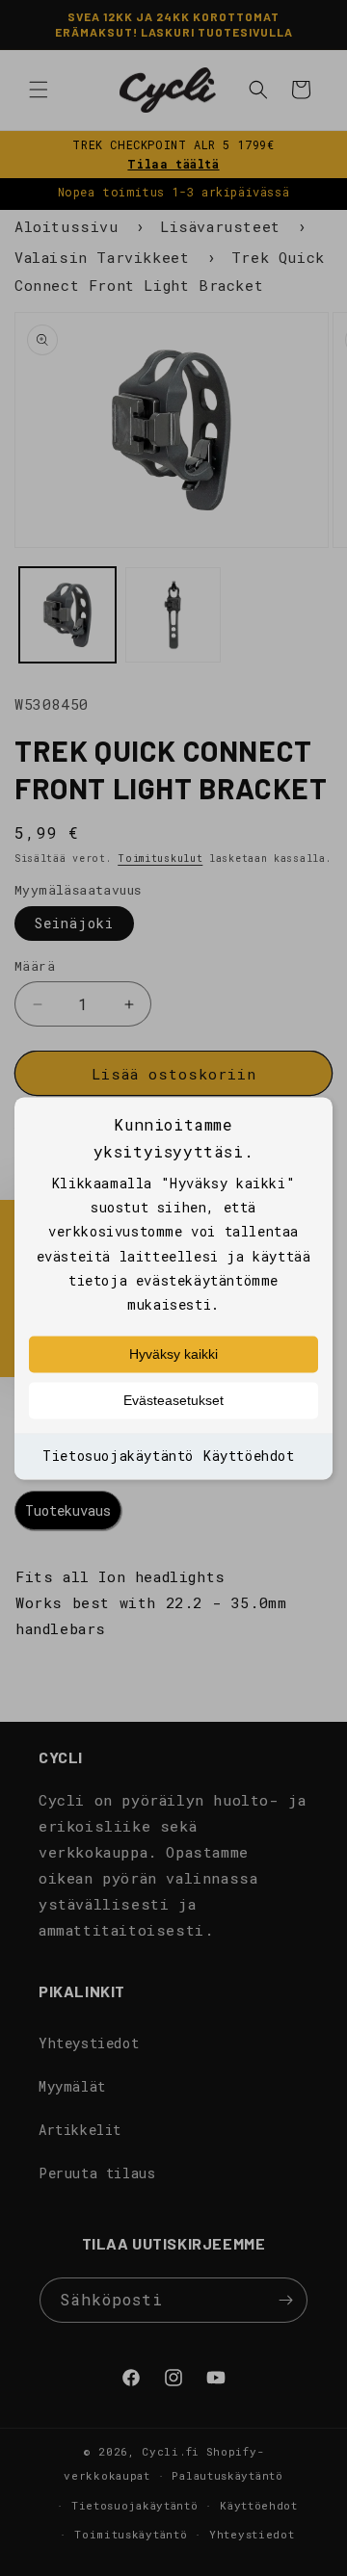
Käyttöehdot (249, 1457)
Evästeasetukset (173, 1401)
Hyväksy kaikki (173, 1355)
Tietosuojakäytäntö (118, 1457)
